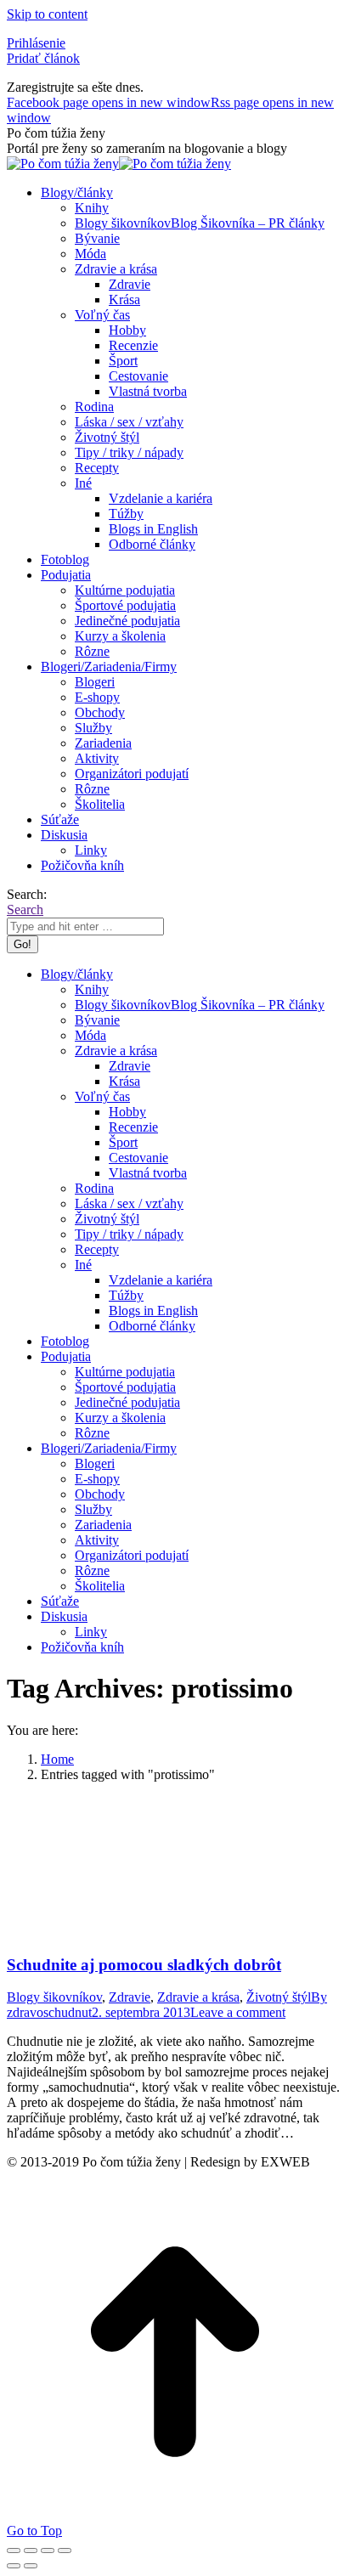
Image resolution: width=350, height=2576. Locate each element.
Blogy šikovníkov (54, 1997)
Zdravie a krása (198, 1997)
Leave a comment (238, 2012)
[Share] (31, 2551)
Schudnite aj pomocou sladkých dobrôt (144, 1965)
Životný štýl (279, 1997)
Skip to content (47, 14)
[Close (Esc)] (14, 2551)
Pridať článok (43, 58)
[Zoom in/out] (65, 2551)
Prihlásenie (36, 43)
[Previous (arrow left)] (14, 2566)
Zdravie (130, 1997)
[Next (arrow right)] (31, 2566)
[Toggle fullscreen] (48, 2551)
